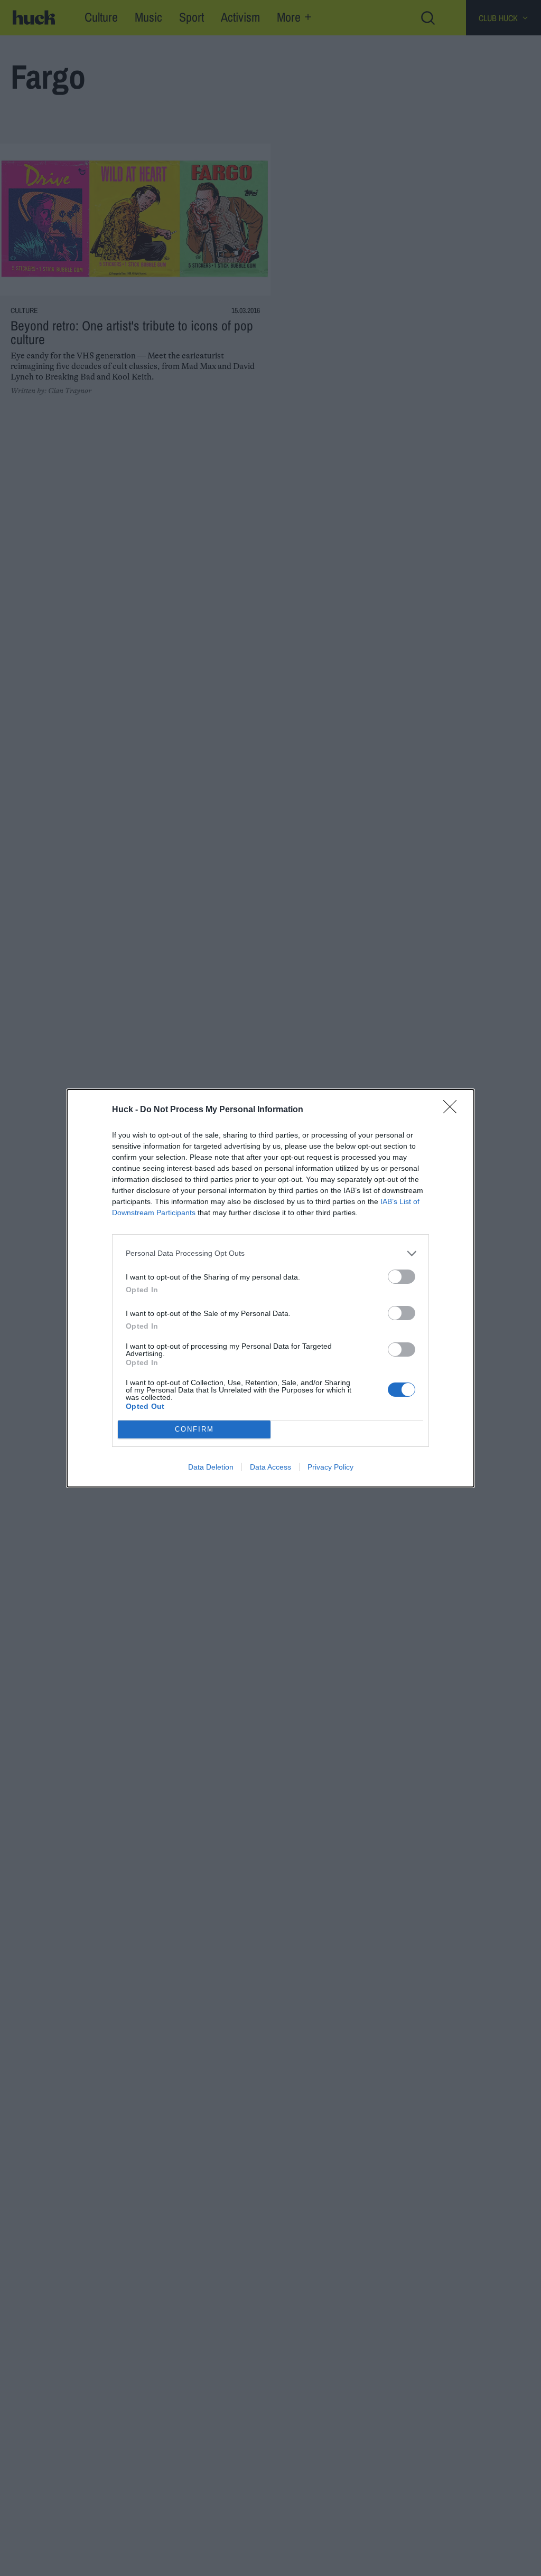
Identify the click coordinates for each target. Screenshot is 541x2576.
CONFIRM (194, 1429)
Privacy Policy (330, 1467)
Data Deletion (211, 1467)
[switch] (402, 1277)
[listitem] (270, 1253)
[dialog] (270, 1288)
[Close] (453, 1110)
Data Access (270, 1467)
